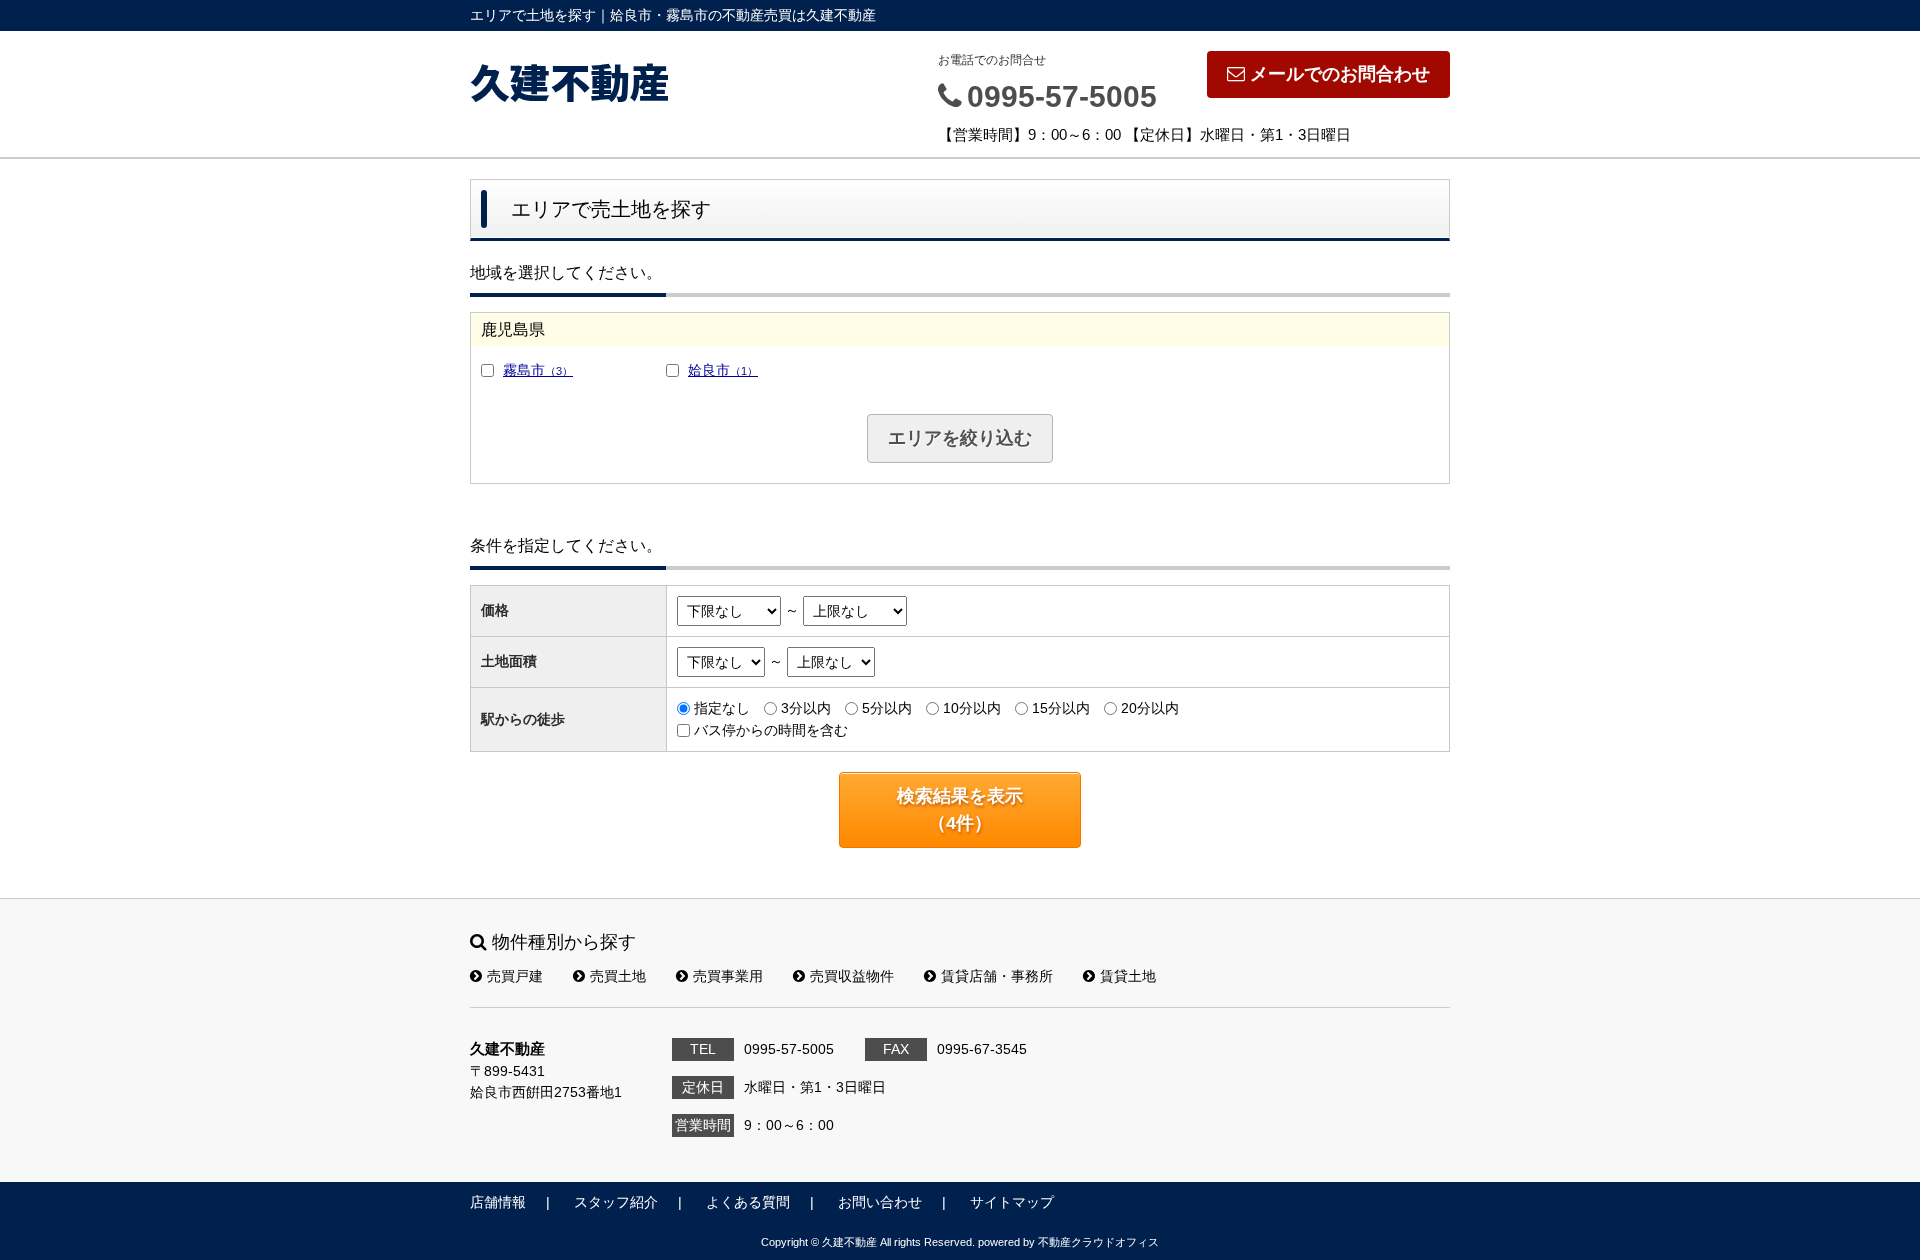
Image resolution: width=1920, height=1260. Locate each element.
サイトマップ (1012, 1202)
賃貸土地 (1128, 976)
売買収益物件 (852, 976)
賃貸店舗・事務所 (997, 976)
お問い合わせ (880, 1202)
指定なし (722, 708)
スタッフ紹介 (616, 1202)
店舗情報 (498, 1202)
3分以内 (806, 708)
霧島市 (538, 370)
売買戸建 (515, 976)
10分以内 (972, 708)
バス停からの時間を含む (771, 730)
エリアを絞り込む (960, 438)
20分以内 (1150, 708)
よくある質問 (748, 1202)
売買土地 (618, 976)
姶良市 (723, 370)
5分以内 (887, 708)
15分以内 (1061, 708)
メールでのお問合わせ (1340, 74)
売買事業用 (728, 976)
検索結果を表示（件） (960, 809)
